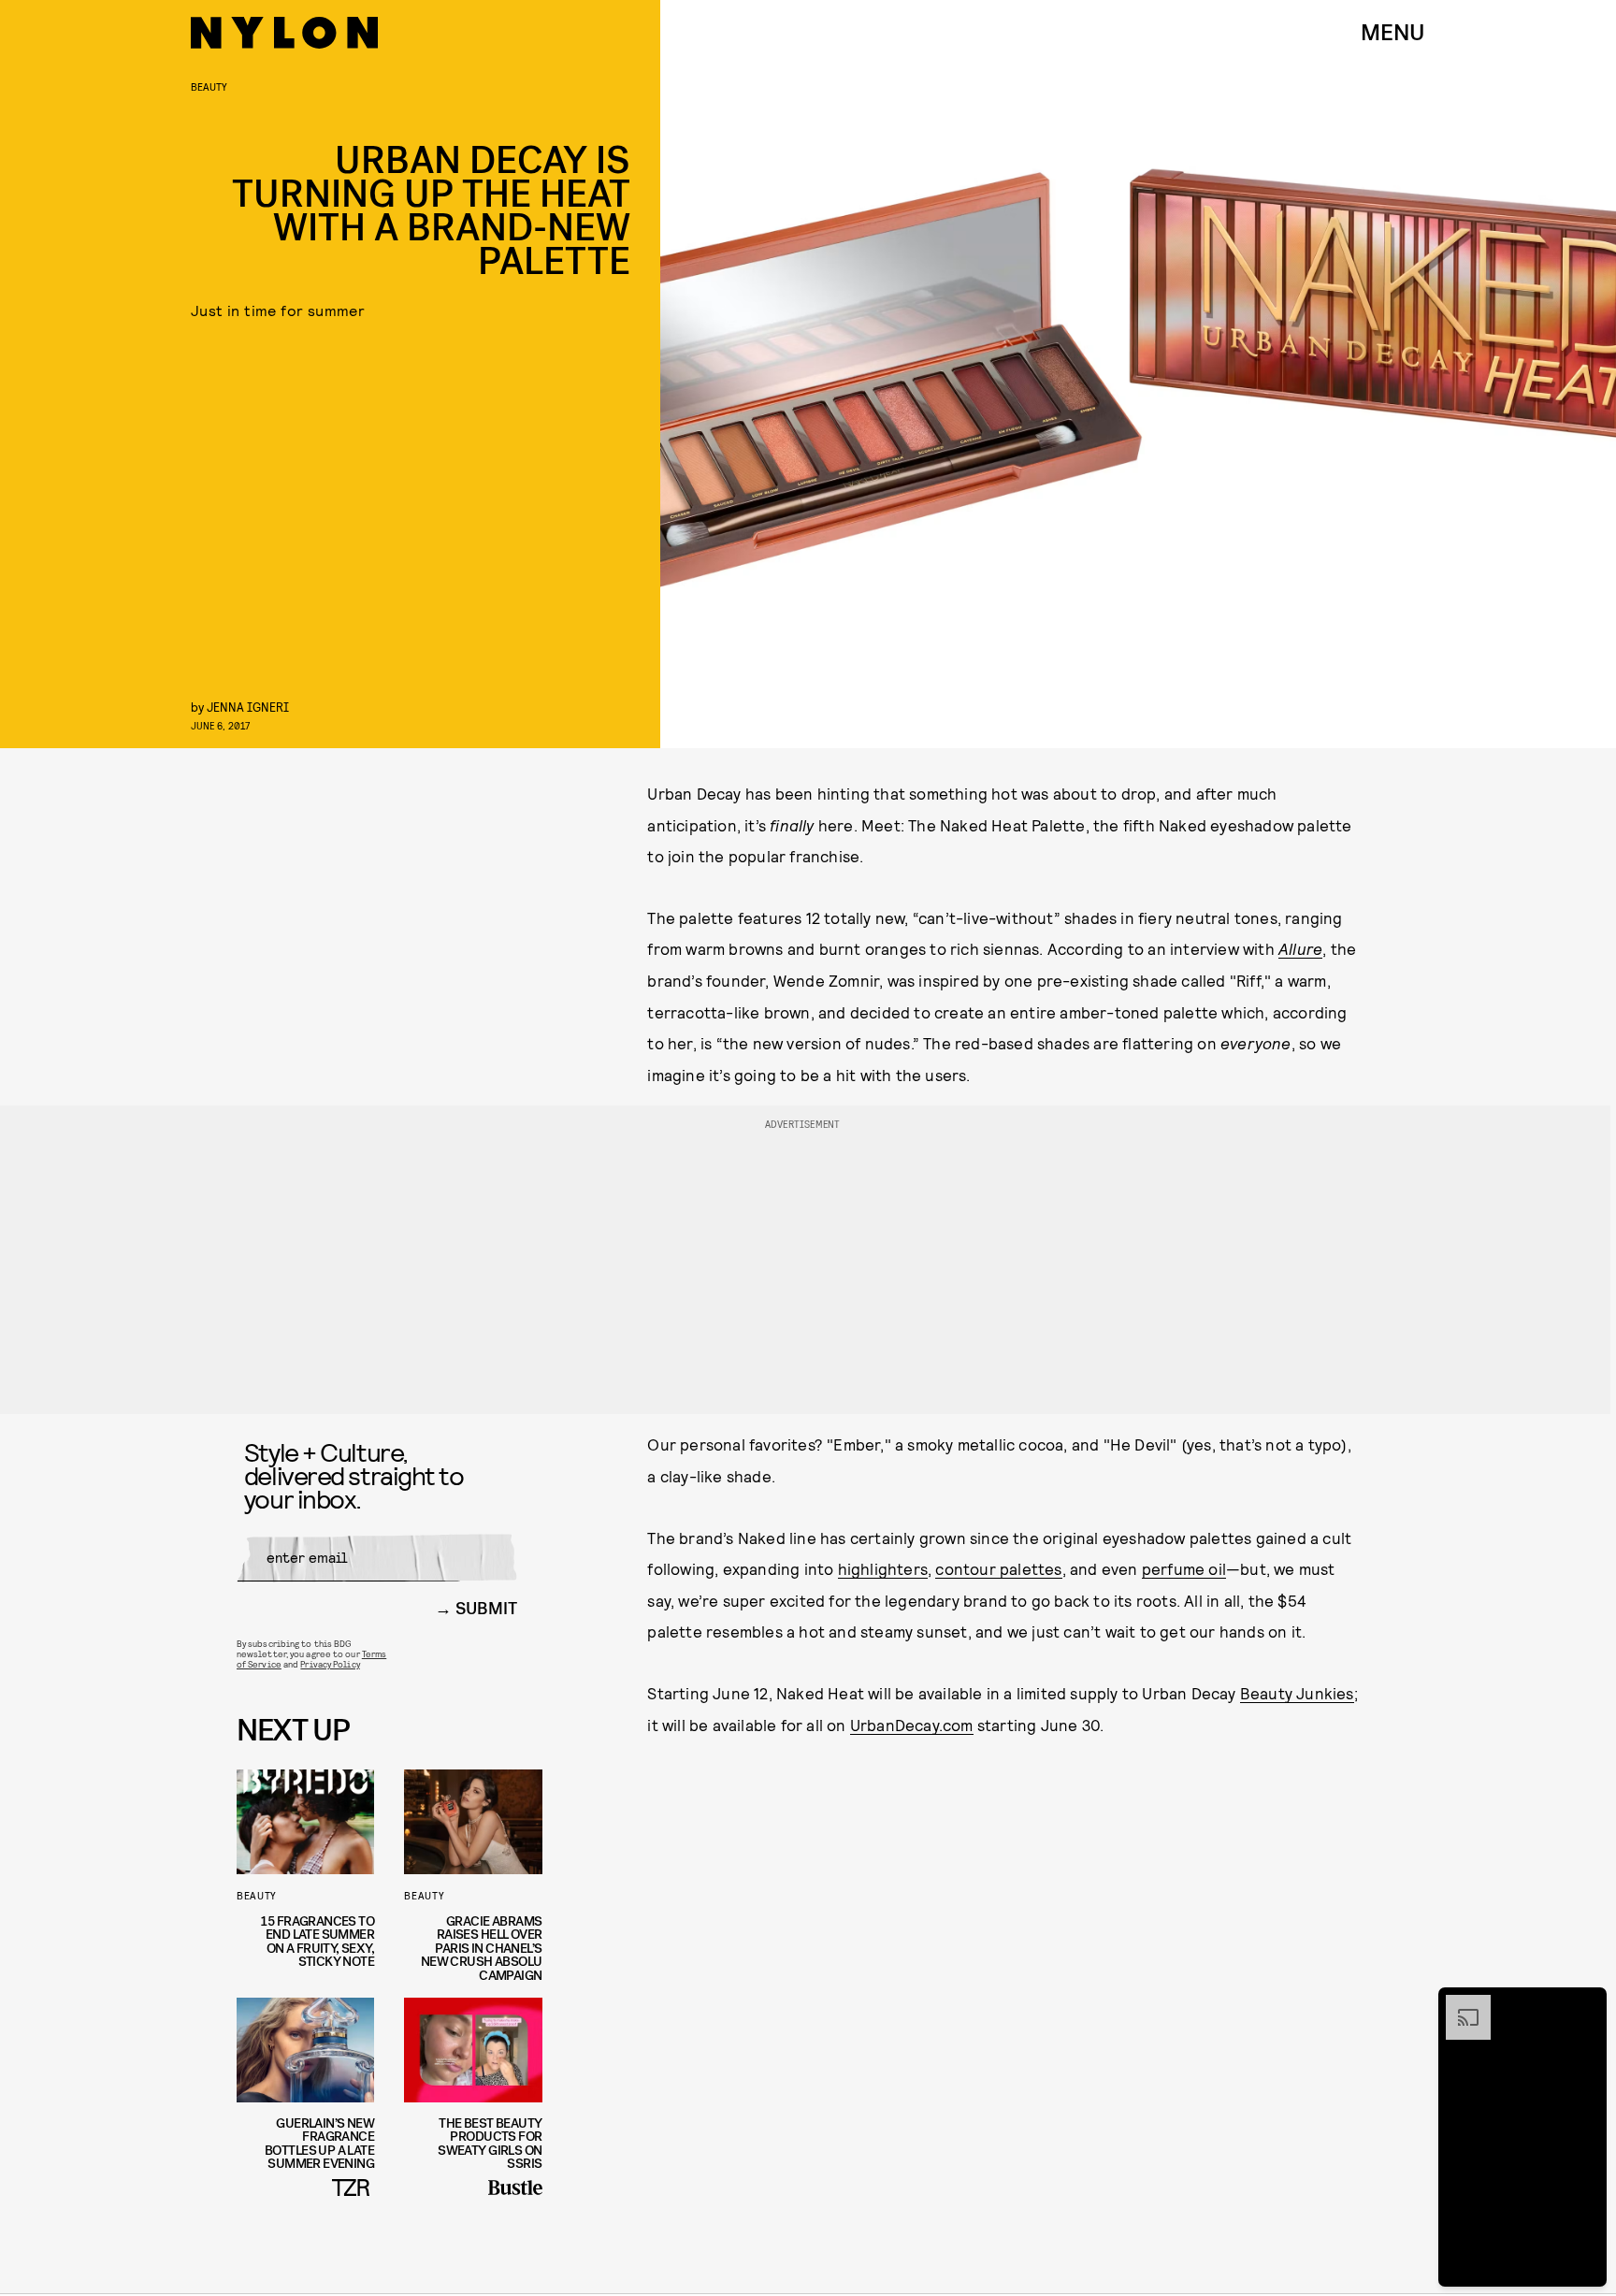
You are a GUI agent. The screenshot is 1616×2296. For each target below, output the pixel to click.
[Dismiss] (1586, 2004)
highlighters (883, 1568)
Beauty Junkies (1297, 1693)
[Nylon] (284, 33)
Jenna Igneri (248, 707)
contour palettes (998, 1568)
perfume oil (1184, 1568)
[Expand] (1459, 2004)
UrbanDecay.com (912, 1725)
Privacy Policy (330, 1664)
